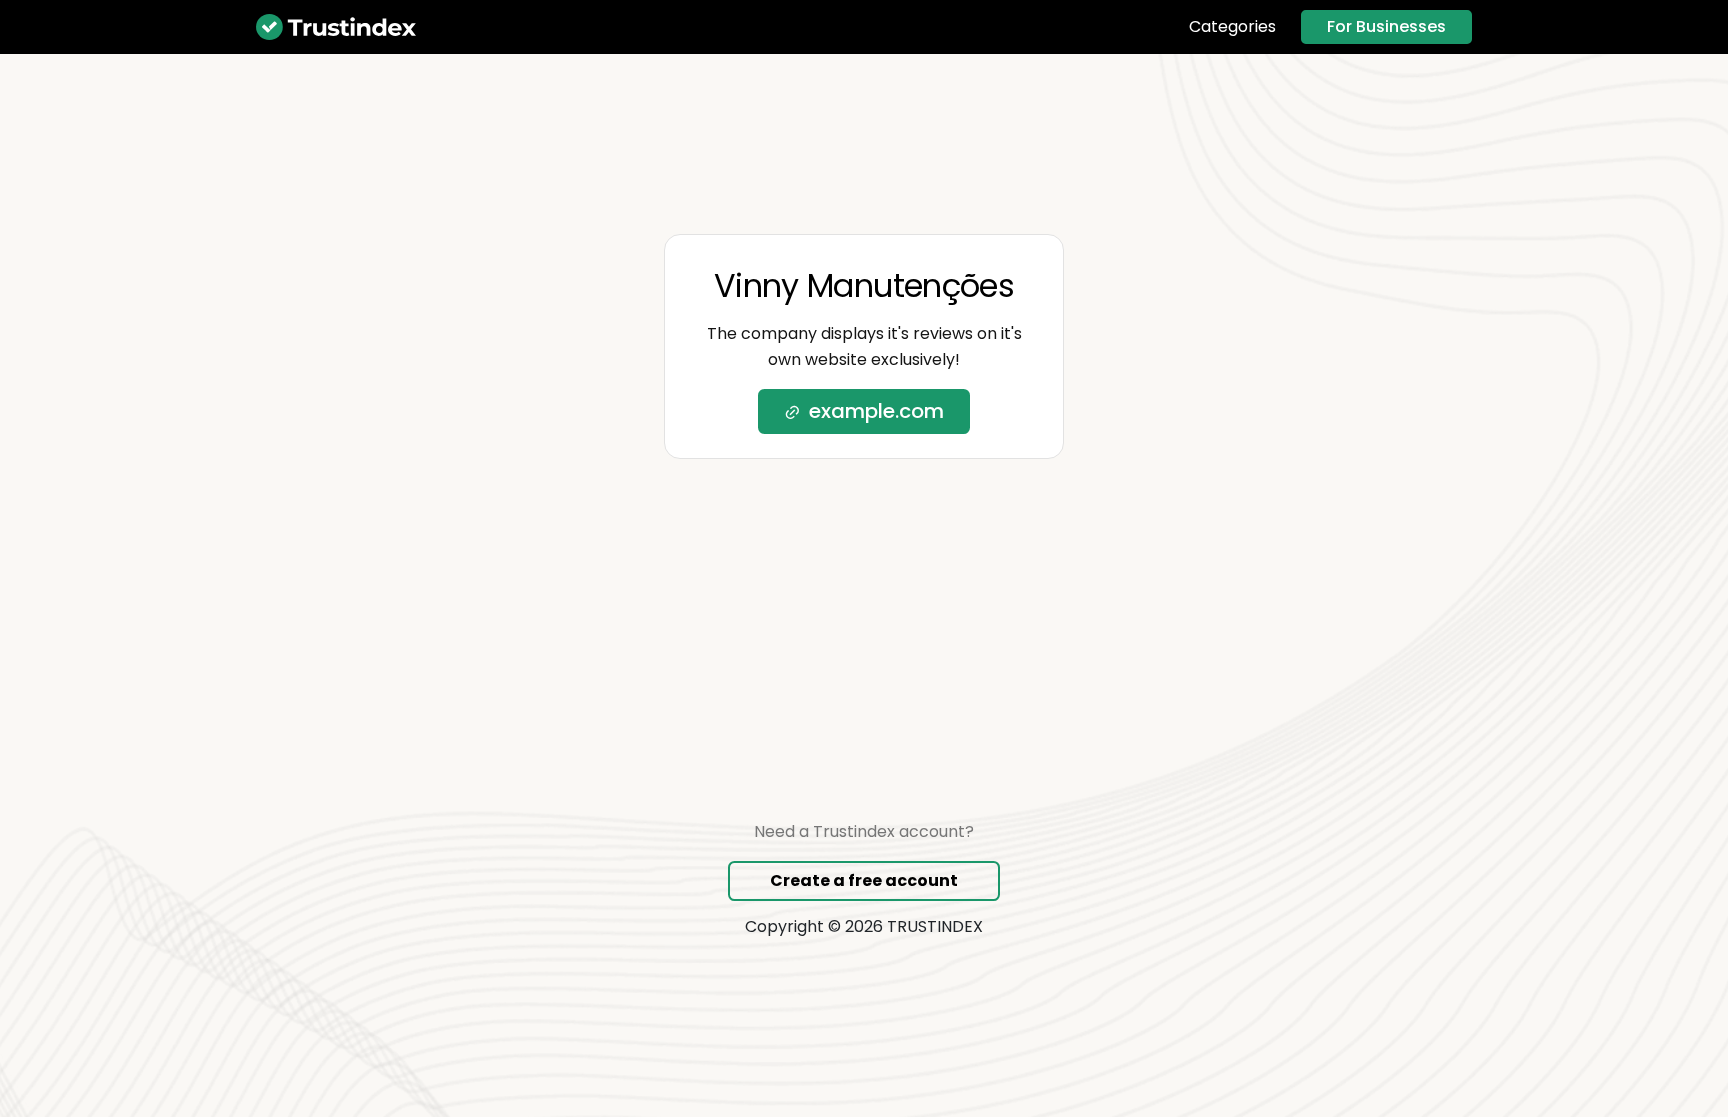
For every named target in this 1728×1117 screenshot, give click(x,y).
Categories (1232, 27)
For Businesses (1386, 26)
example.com (876, 411)
